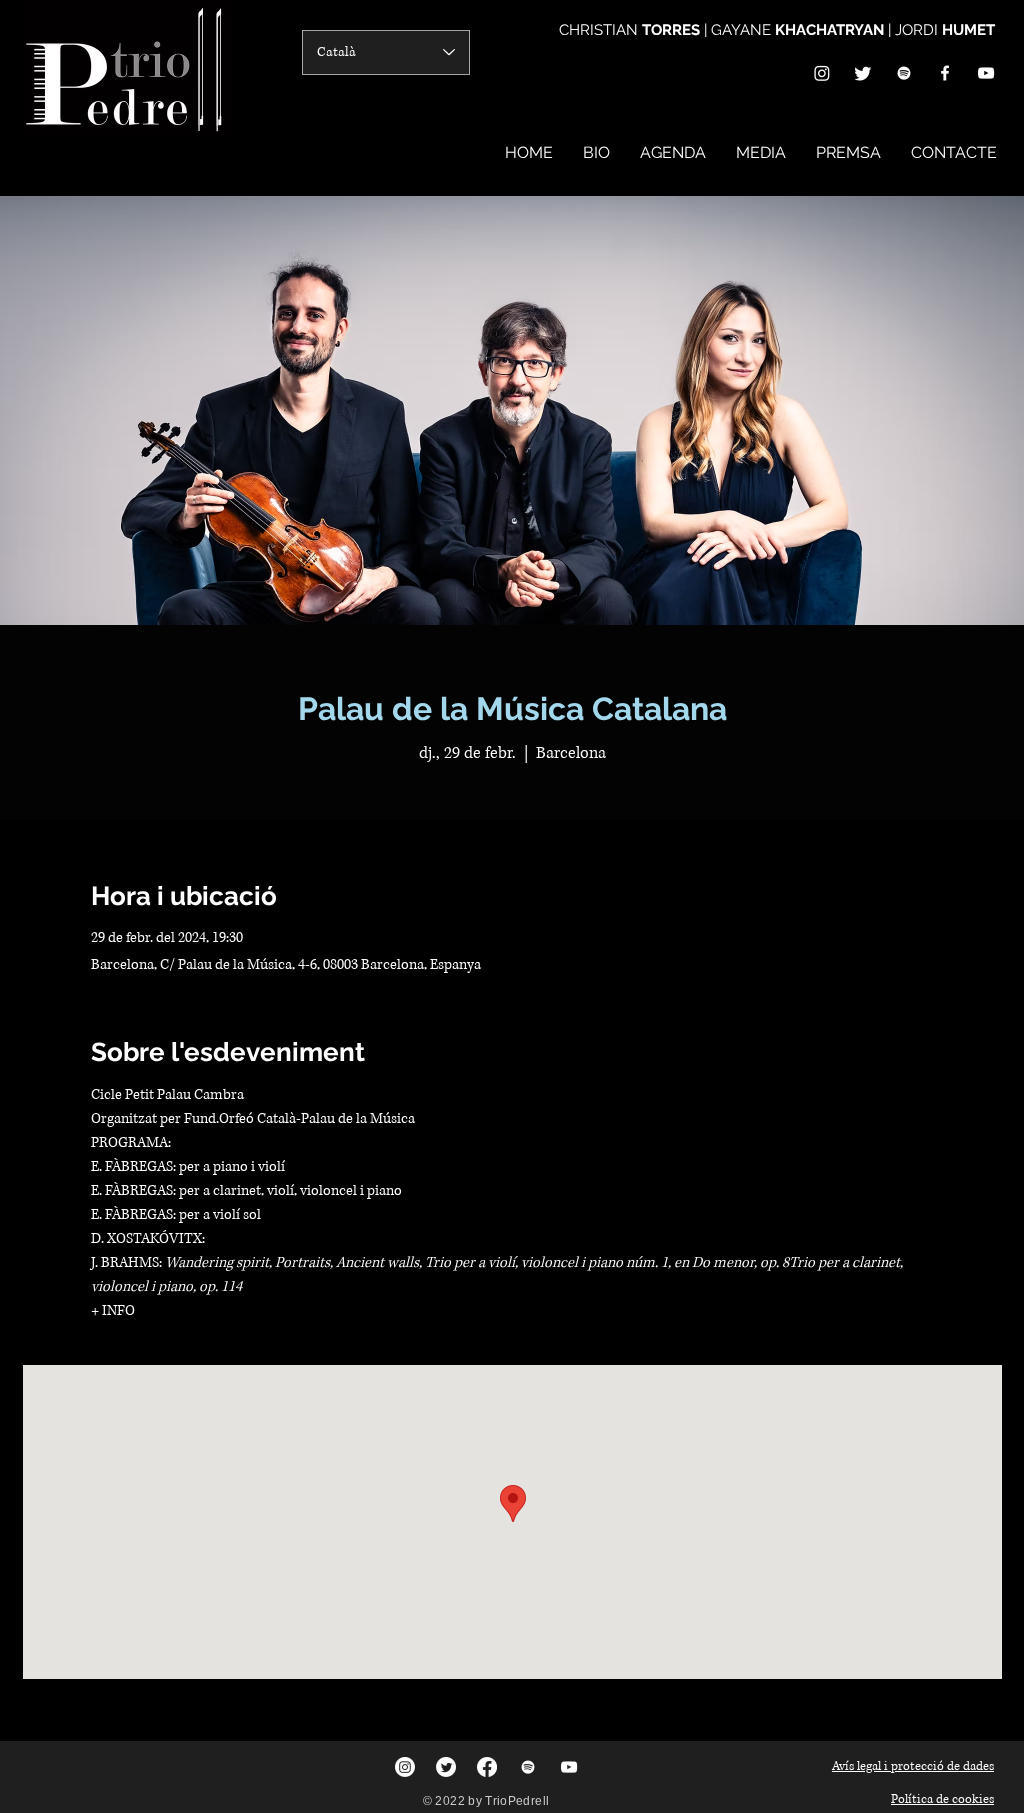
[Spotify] (904, 73)
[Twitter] (863, 73)
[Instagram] (822, 73)
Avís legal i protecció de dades (913, 1766)
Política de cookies (942, 1799)
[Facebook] (945, 73)
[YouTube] (986, 73)
